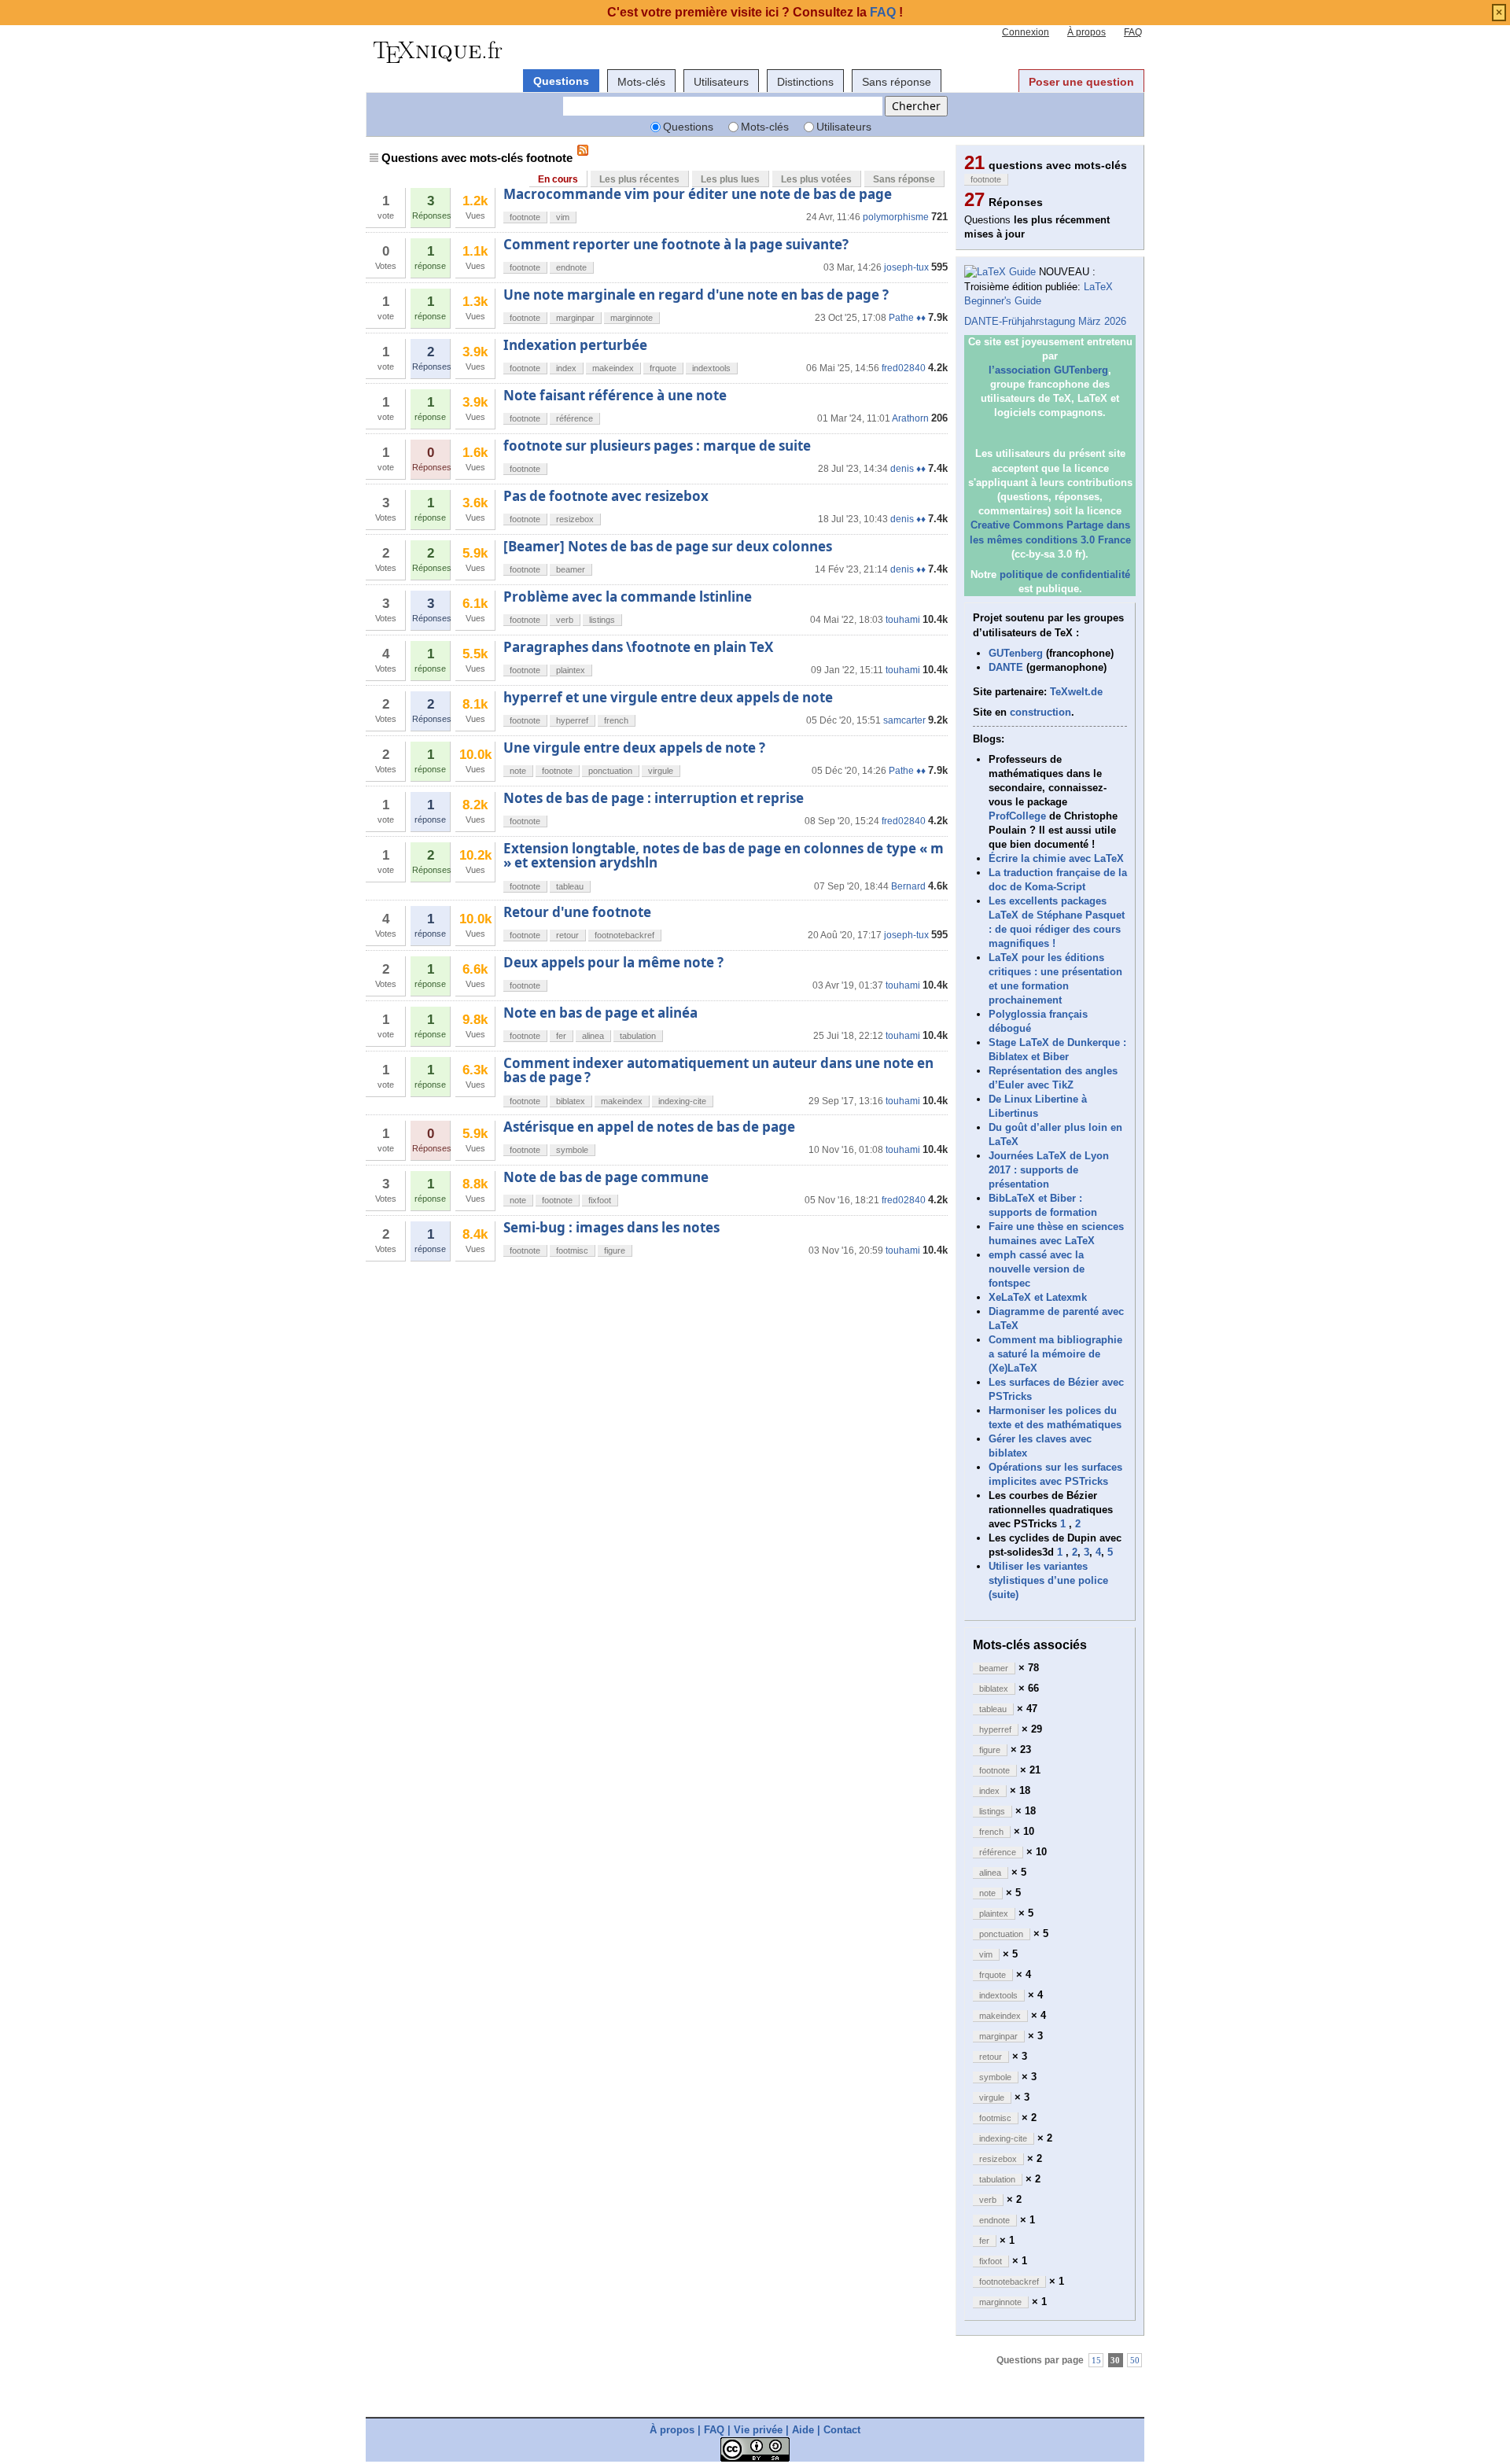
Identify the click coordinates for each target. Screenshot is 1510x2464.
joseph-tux (906, 267)
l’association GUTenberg (1048, 370)
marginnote (632, 318)
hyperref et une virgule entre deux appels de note (668, 697)
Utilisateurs (721, 82)
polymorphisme (896, 217)
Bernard (908, 886)
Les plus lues (730, 179)
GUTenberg (1016, 653)
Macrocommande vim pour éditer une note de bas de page (698, 194)
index (566, 368)
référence (575, 418)
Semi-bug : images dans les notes (611, 1227)
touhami (903, 620)
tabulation (638, 1036)
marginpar (575, 318)
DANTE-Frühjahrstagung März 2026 (1045, 321)
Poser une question (1081, 82)
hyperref (572, 720)
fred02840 (904, 368)
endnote (571, 267)
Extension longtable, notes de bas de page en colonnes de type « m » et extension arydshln (724, 855)
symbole (572, 1150)
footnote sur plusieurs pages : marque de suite (657, 446)
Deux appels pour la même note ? (613, 962)
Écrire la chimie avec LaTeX (1056, 858)
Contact (842, 2430)
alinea (593, 1036)
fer (561, 1036)
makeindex (613, 368)
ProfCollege (1017, 816)
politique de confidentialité (1065, 575)
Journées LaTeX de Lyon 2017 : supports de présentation (1049, 1170)
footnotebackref (624, 935)
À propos (1086, 32)
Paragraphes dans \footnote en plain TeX (638, 647)
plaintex (571, 670)
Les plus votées (816, 179)
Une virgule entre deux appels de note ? (634, 748)
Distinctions (805, 82)
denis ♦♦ (908, 469)
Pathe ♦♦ (907, 318)
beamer (571, 569)
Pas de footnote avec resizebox (606, 496)
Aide (803, 2430)
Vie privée (758, 2430)
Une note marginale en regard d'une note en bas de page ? (696, 295)
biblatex (571, 1101)
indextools (711, 368)
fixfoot (600, 1200)
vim (563, 217)
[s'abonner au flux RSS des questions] (583, 150)
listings (602, 620)
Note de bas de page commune (606, 1177)
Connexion (1026, 32)
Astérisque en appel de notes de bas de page (649, 1127)
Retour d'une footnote (577, 912)
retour (567, 935)
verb (565, 620)
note (518, 771)
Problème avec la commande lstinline (628, 597)
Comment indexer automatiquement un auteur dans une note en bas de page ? (718, 1070)
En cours (558, 179)
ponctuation (610, 771)
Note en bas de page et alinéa (600, 1013)
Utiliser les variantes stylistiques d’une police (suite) (1048, 1580)
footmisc (572, 1250)
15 (1096, 2360)
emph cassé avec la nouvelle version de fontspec (1037, 1269)
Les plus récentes (639, 179)
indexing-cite (682, 1101)
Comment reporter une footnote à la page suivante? (676, 244)
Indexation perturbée (575, 345)
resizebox (575, 519)
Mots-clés (641, 82)
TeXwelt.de (1076, 692)
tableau (570, 886)
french (616, 720)
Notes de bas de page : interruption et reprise (654, 798)
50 (1135, 2360)
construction (1040, 712)
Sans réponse (897, 82)
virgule (661, 771)
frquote (663, 368)
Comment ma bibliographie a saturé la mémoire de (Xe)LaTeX (1055, 1354)
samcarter (904, 720)
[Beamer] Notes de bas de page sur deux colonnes (668, 546)
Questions (561, 81)
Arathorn (910, 418)
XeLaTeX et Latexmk (1038, 1297)
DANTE (1006, 667)
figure (615, 1250)
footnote (525, 217)
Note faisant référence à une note (615, 395)
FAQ (1133, 32)
